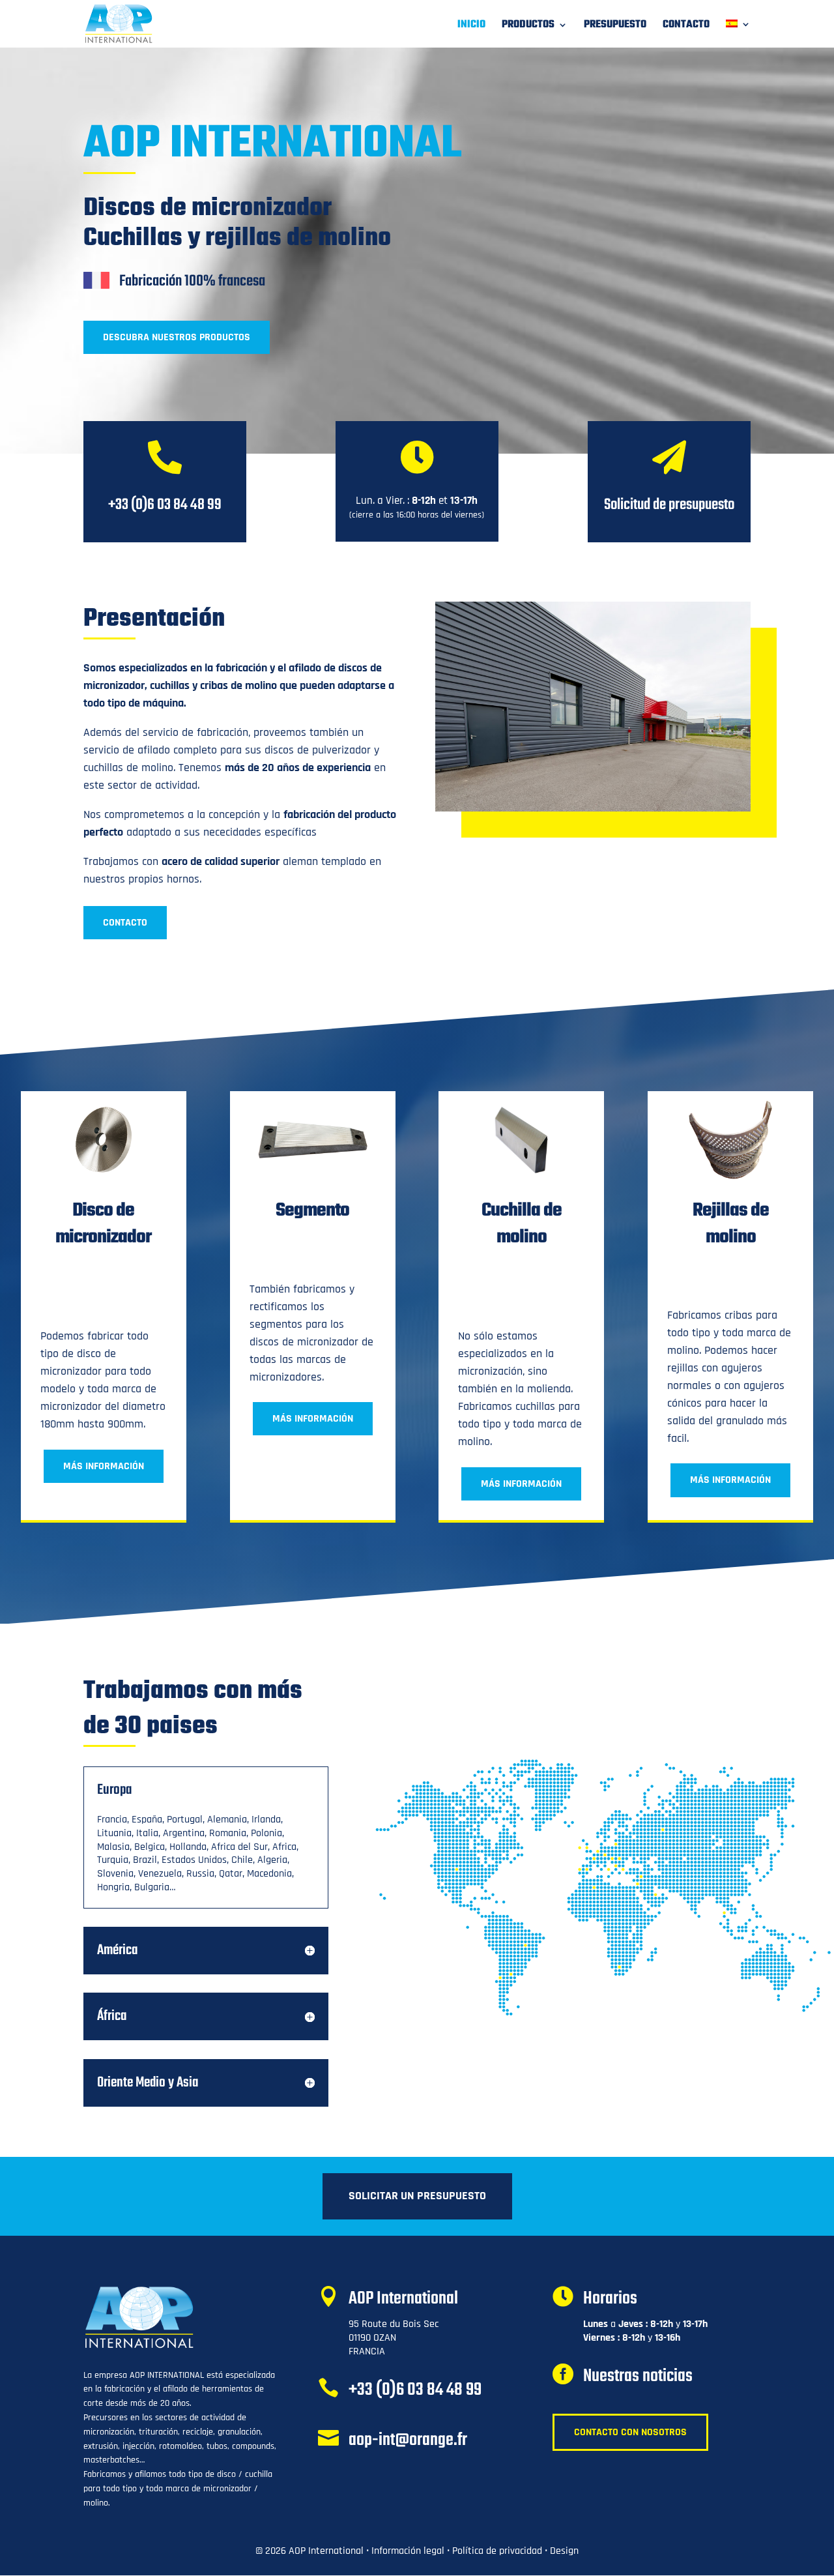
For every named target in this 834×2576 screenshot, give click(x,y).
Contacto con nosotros (630, 2432)
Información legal (408, 2551)
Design (564, 2551)
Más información (104, 1466)
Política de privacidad (497, 2551)
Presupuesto (615, 27)
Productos (528, 27)
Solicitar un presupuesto (417, 2196)
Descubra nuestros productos (177, 337)
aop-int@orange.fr (408, 2440)
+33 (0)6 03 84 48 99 (415, 2390)
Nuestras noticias (638, 2376)
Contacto (686, 27)
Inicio (471, 27)
